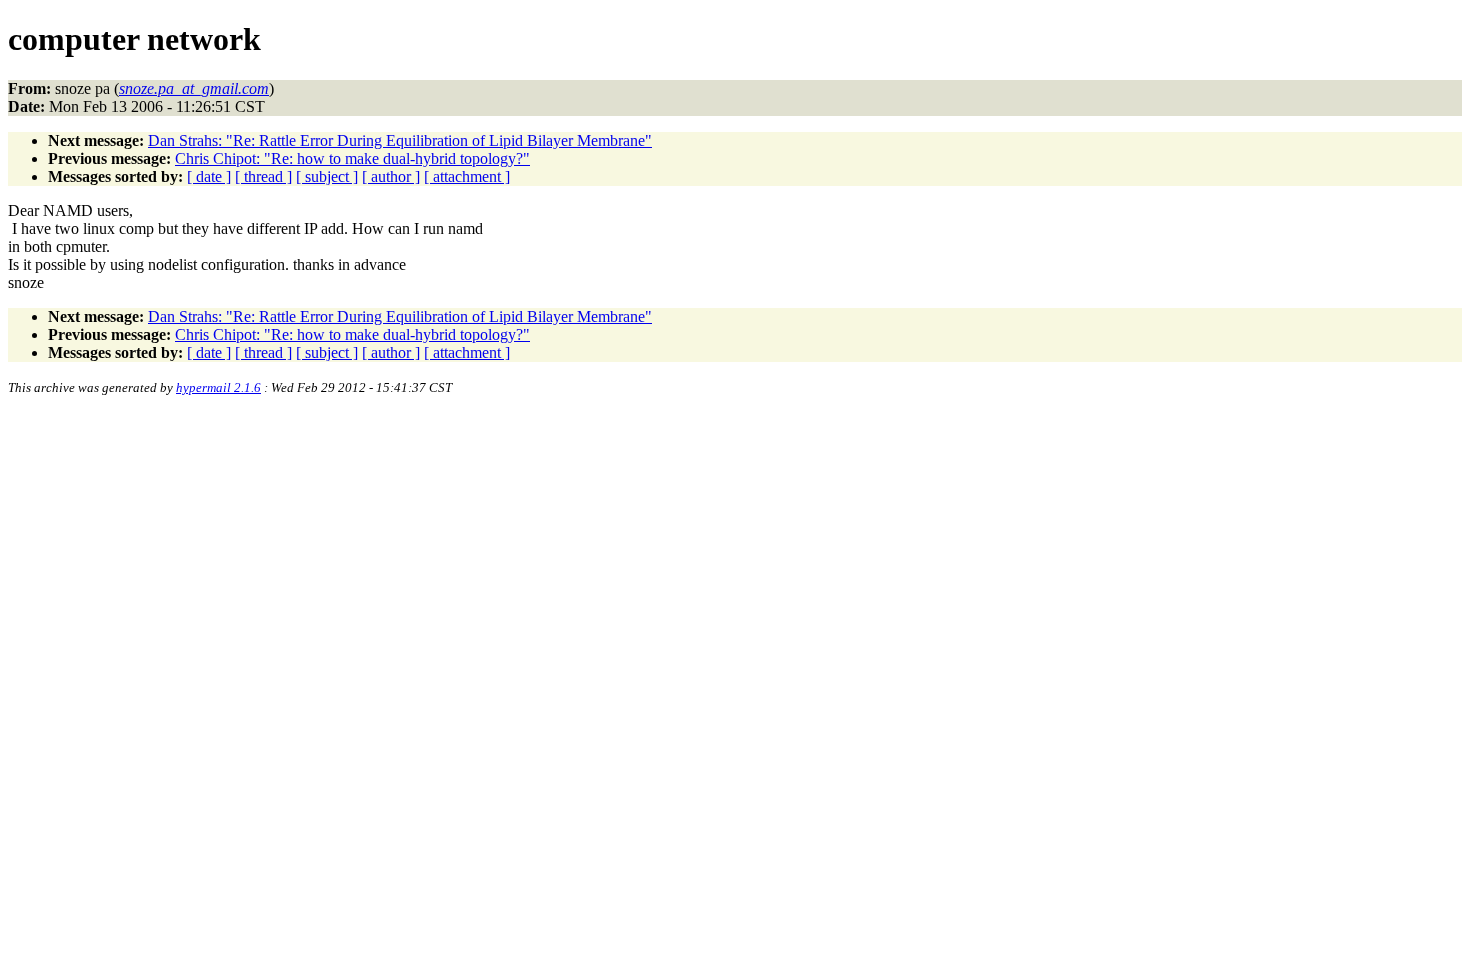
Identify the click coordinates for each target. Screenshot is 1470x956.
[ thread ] (263, 176)
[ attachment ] (467, 176)
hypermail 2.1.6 (218, 387)
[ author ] (391, 176)
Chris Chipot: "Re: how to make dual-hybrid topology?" (352, 158)
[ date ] (209, 176)
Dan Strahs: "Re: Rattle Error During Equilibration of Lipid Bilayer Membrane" (400, 140)
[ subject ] (327, 176)
